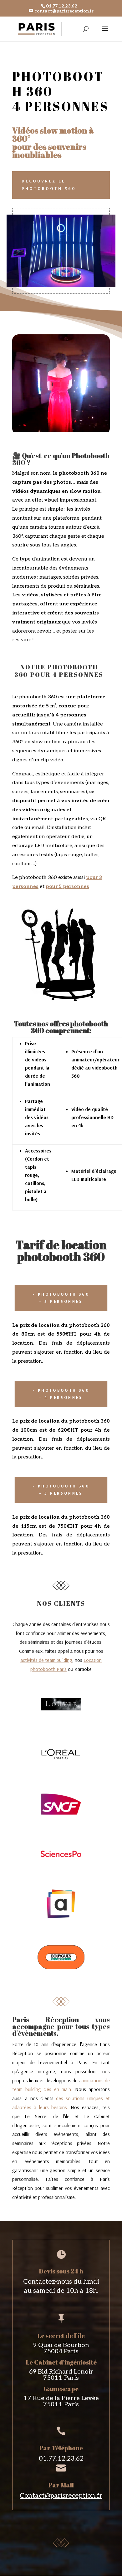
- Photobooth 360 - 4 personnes (61, 1394)
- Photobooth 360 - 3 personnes (61, 1298)
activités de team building (46, 1660)
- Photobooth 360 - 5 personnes (61, 1490)
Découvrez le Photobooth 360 (49, 185)
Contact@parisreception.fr (61, 2496)
